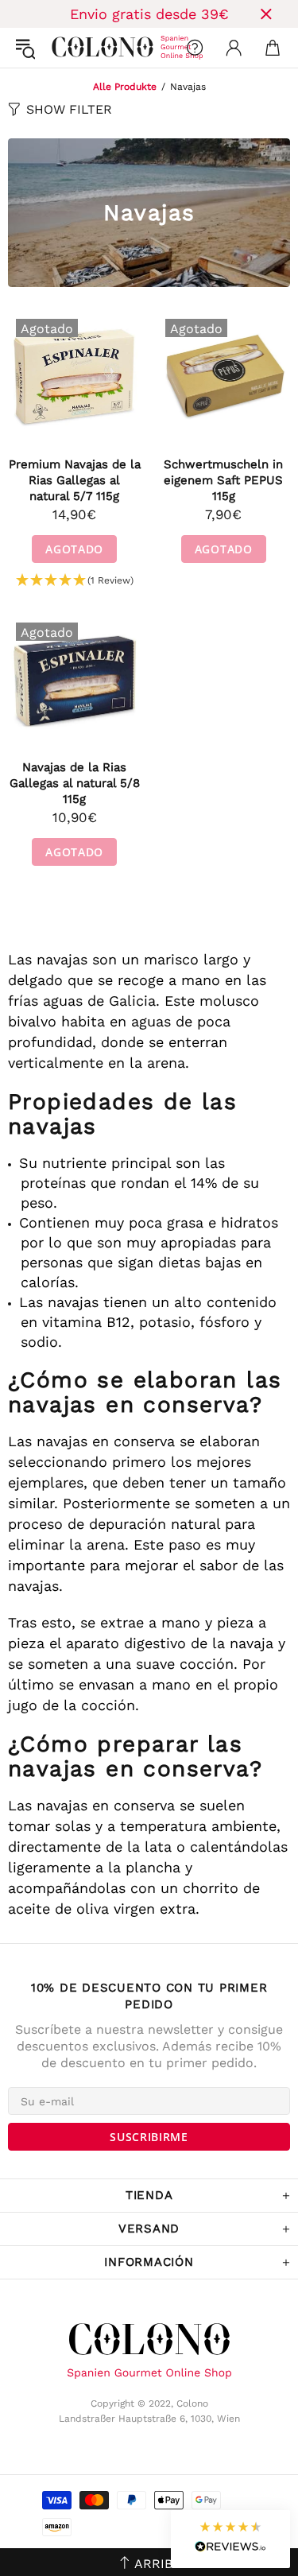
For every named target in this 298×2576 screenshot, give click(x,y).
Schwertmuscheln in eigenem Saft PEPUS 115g (223, 480)
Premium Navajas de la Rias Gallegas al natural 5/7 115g (75, 480)
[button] (75, 581)
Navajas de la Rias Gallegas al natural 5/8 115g (75, 783)
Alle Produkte (125, 87)
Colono (64, 48)
